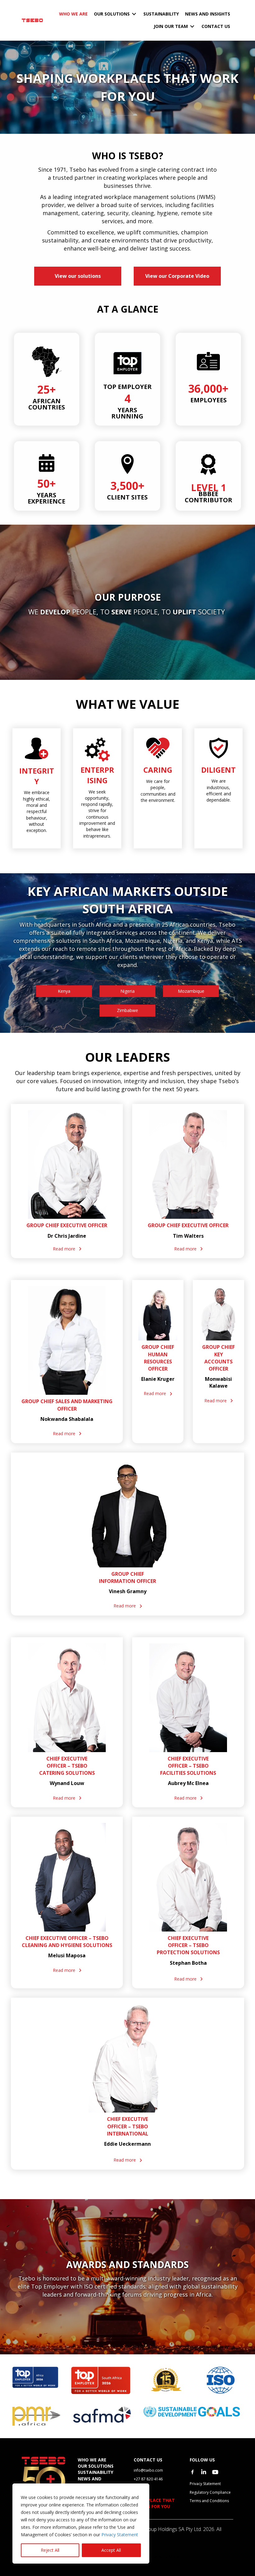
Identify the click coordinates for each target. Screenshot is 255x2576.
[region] (81, 2524)
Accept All (111, 2550)
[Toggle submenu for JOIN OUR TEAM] (192, 27)
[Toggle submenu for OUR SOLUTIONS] (134, 14)
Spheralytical (166, 2557)
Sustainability (95, 2472)
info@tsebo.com (148, 2470)
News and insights (90, 2482)
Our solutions (96, 2466)
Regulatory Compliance (210, 2492)
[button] (67, 1249)
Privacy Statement (120, 2535)
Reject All (50, 2550)
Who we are (92, 2460)
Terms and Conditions (209, 2501)
